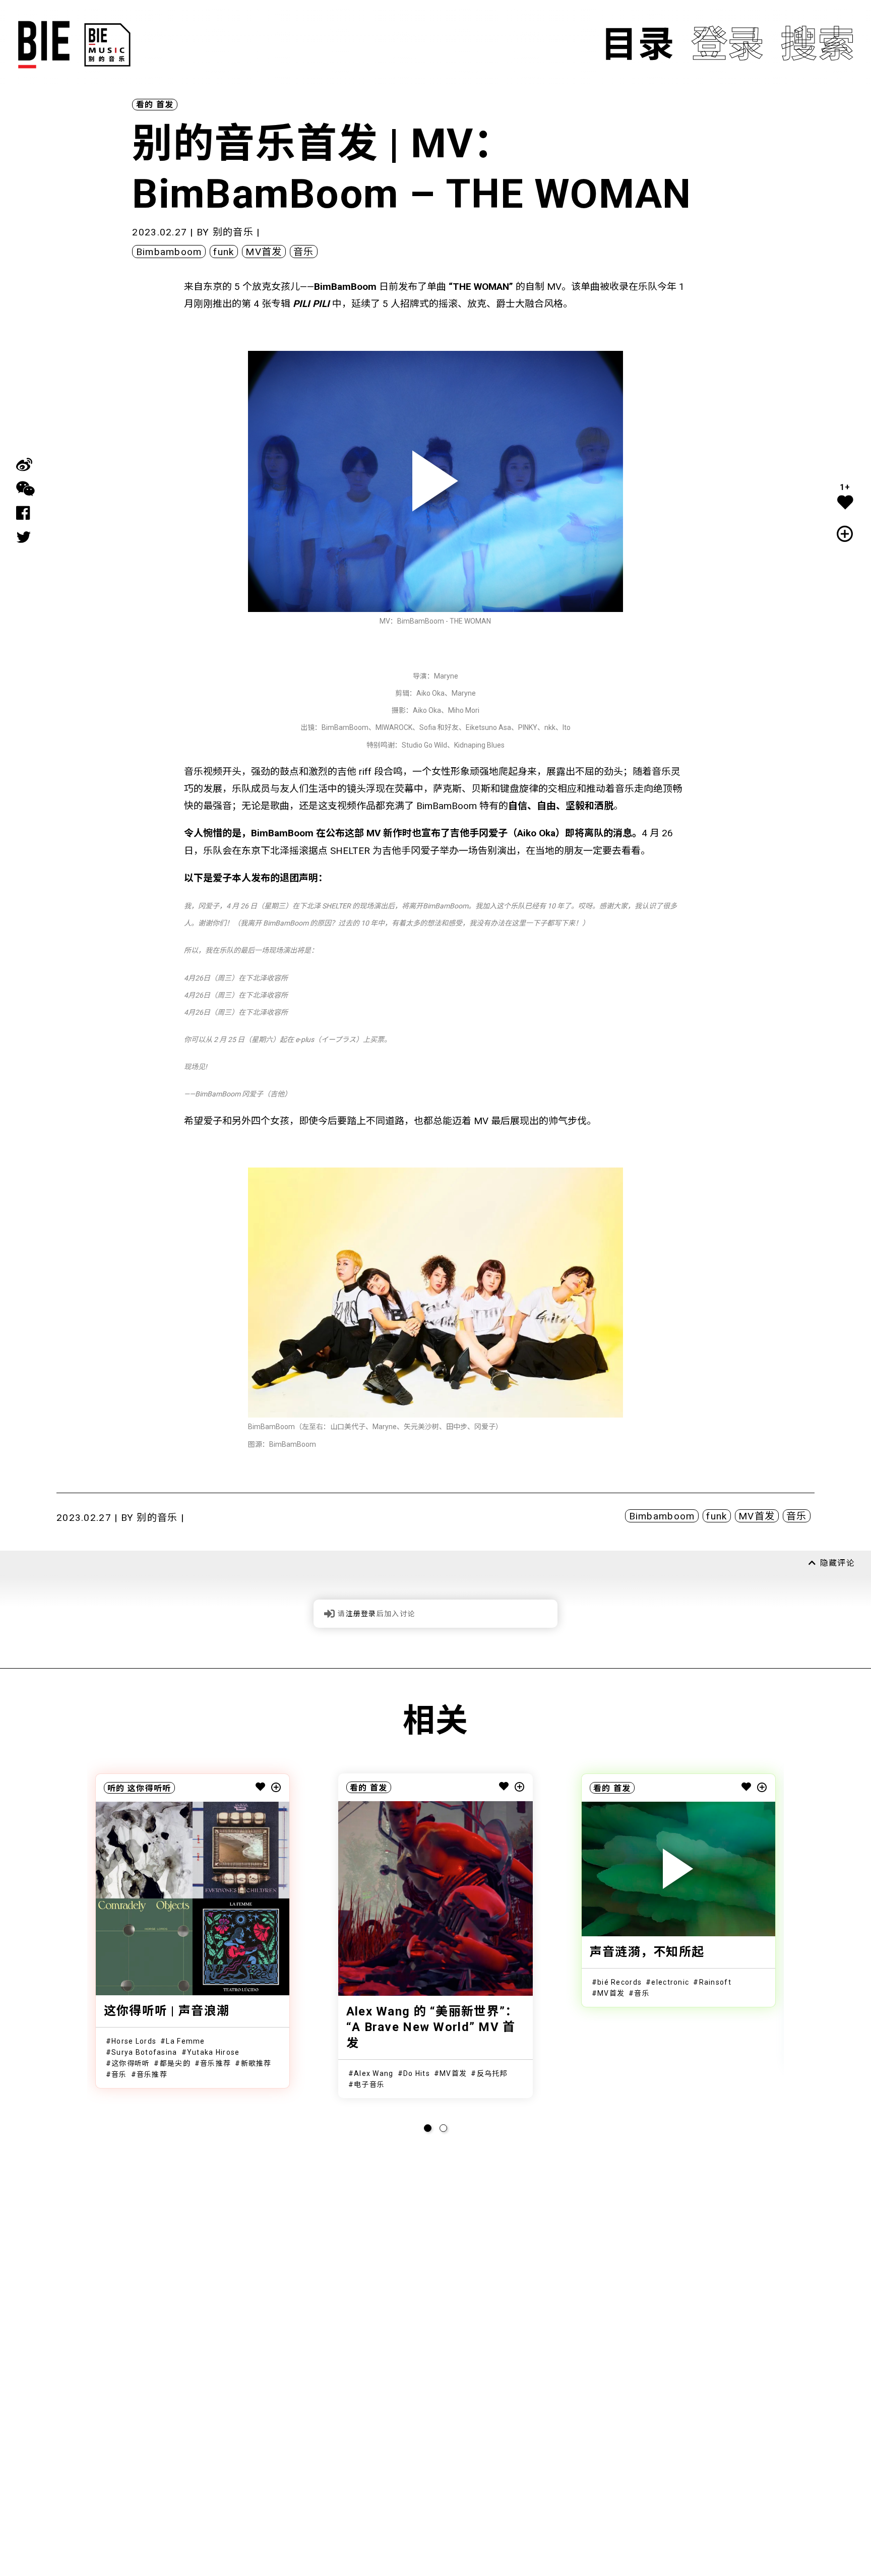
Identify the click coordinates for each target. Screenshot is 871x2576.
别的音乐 (233, 232)
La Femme (185, 2041)
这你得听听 (149, 1788)
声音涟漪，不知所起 (647, 1952)
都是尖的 (175, 2063)
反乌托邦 (492, 2073)
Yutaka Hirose (213, 2052)
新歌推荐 (256, 2063)
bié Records (619, 1982)
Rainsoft (715, 1982)
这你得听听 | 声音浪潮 (167, 2011)
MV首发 (264, 252)
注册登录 (361, 1614)
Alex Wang (374, 2073)
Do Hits (417, 2073)
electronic (670, 1982)
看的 (145, 105)
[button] (428, 2128)
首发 (165, 105)
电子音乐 (369, 2084)
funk (224, 252)
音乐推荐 (215, 2063)
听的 (116, 1788)
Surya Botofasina (144, 2052)
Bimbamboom (169, 252)
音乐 (304, 252)
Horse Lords (134, 2041)
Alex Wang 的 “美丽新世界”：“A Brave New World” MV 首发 (432, 2027)
